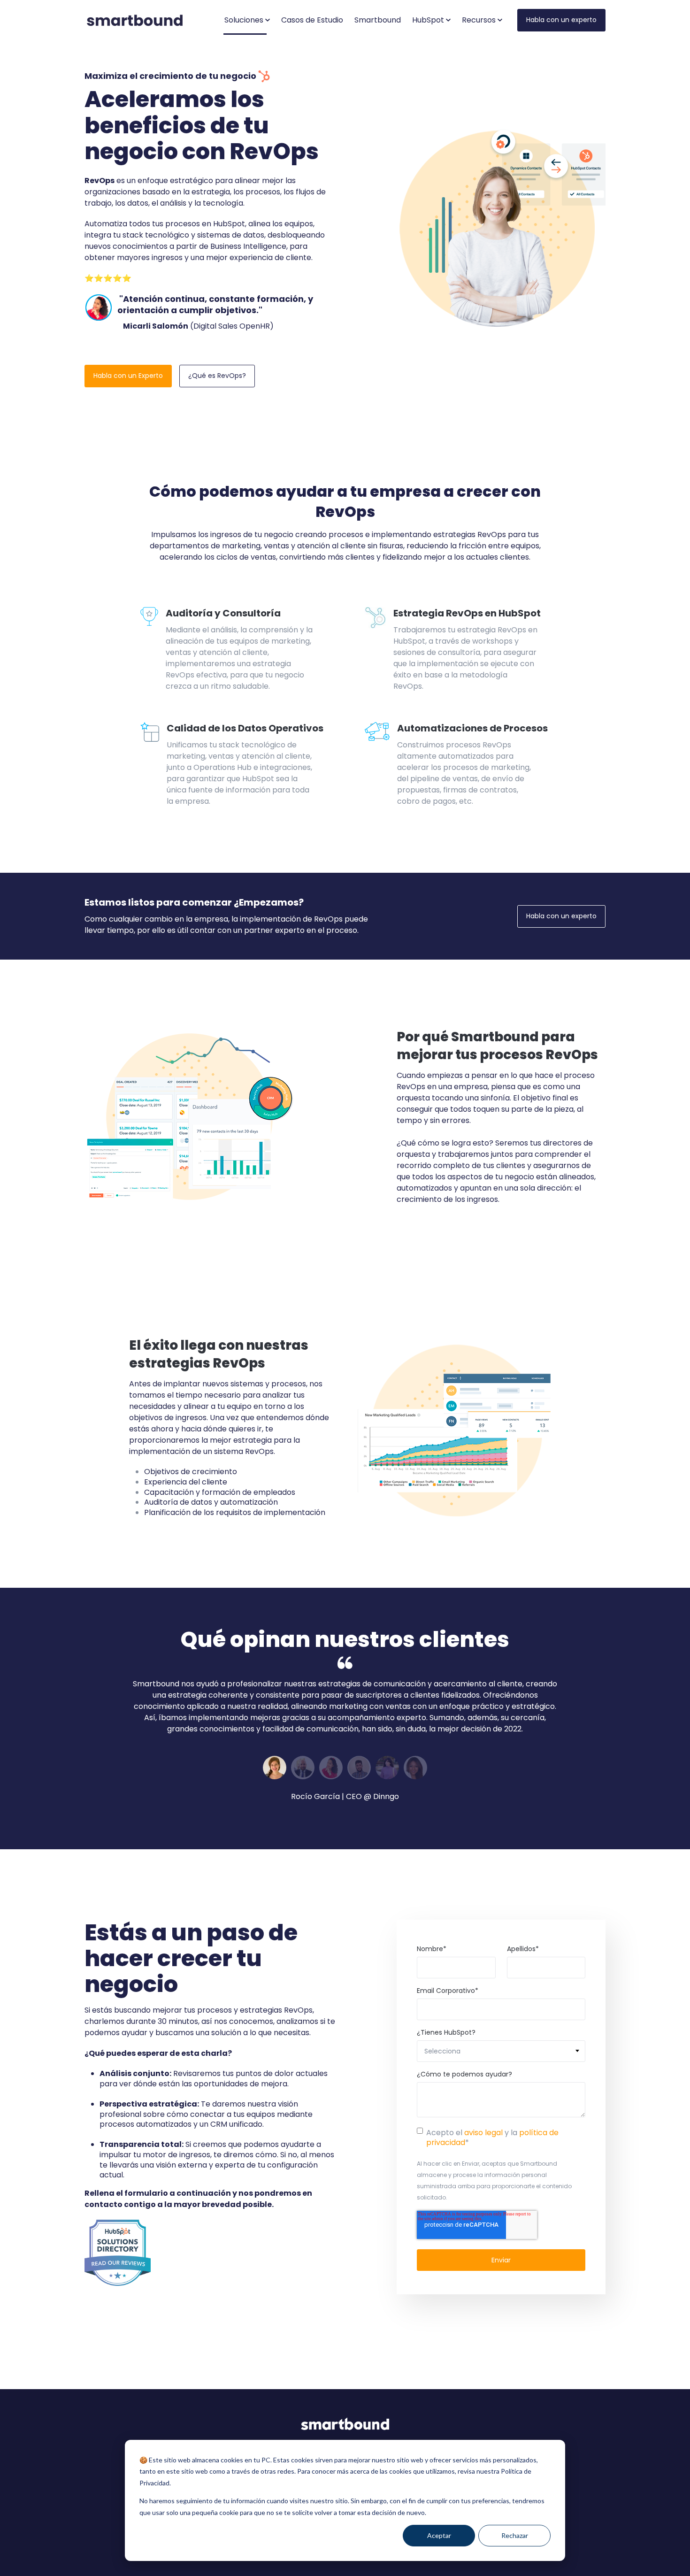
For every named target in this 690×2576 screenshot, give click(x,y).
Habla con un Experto (128, 376)
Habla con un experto (561, 20)
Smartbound (378, 20)
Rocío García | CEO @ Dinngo (345, 1796)
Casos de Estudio (312, 20)
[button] (247, 20)
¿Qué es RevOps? (217, 376)
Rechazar (515, 2535)
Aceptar (439, 2535)
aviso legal (483, 2133)
